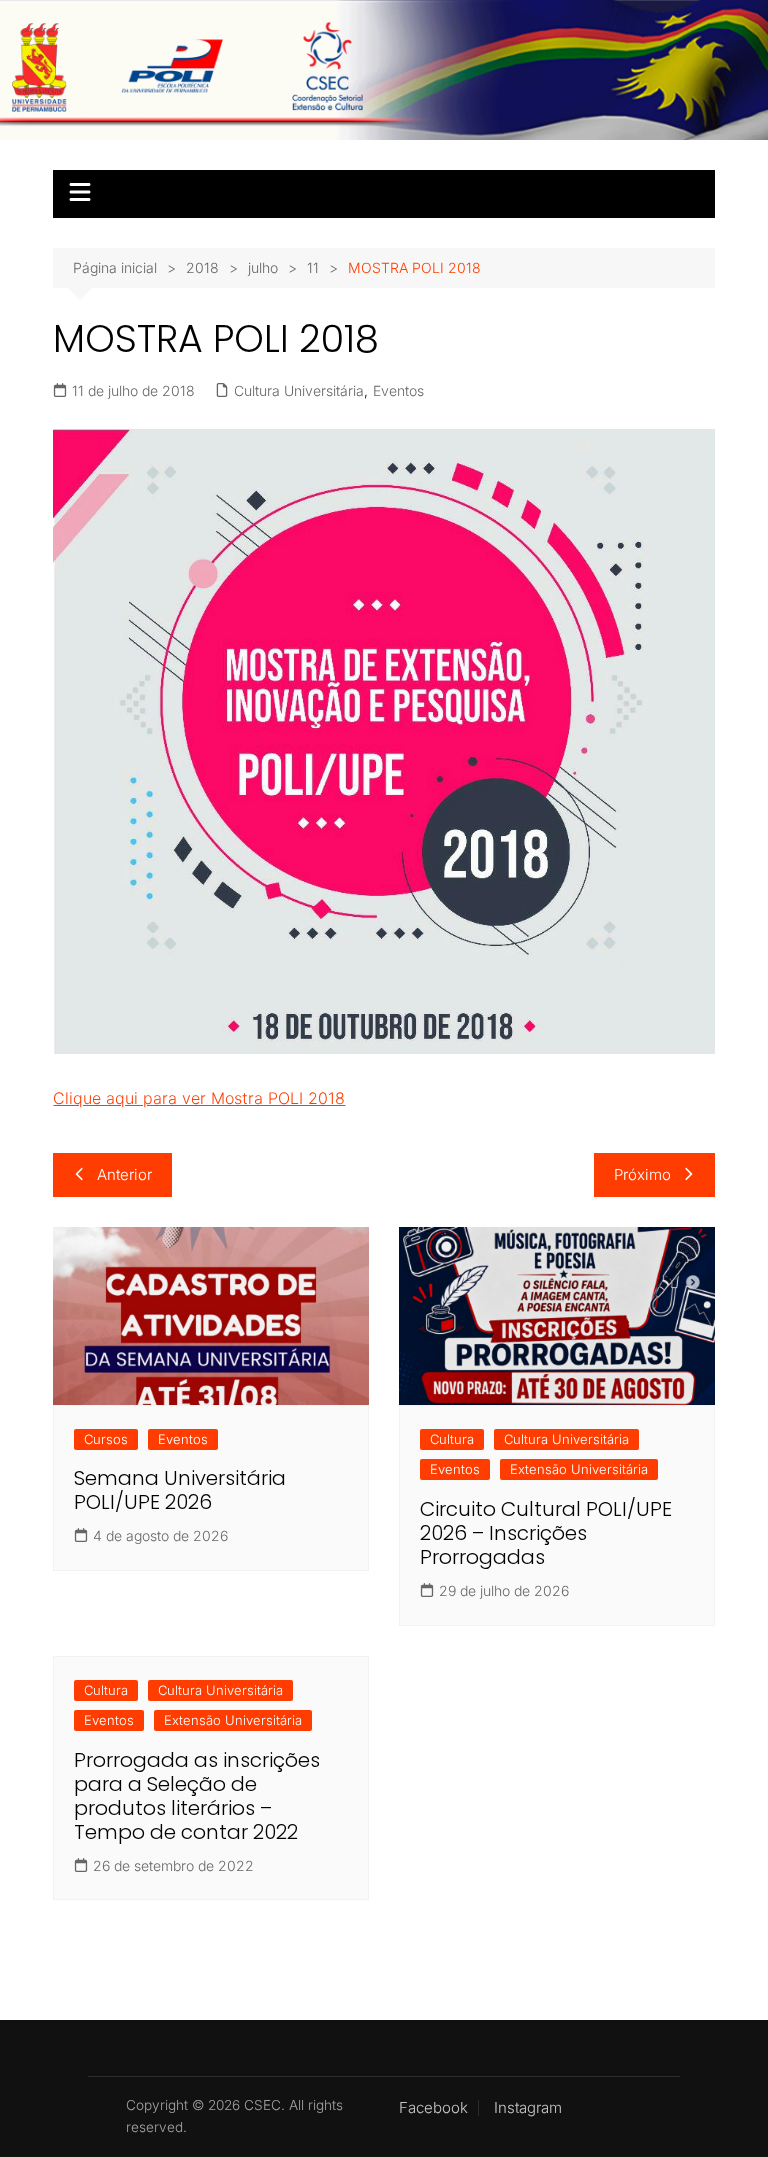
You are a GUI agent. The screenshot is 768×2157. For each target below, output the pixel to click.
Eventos (398, 390)
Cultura (452, 1439)
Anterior (124, 1174)
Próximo (642, 1174)
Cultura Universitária (299, 390)
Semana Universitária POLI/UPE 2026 (180, 1490)
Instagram (528, 2108)
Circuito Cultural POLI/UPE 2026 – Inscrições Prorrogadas (546, 1533)
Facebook (433, 2108)
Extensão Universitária (579, 1469)
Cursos (106, 1439)
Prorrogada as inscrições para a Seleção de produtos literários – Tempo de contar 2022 (197, 1796)
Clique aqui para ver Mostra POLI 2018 (199, 1098)
